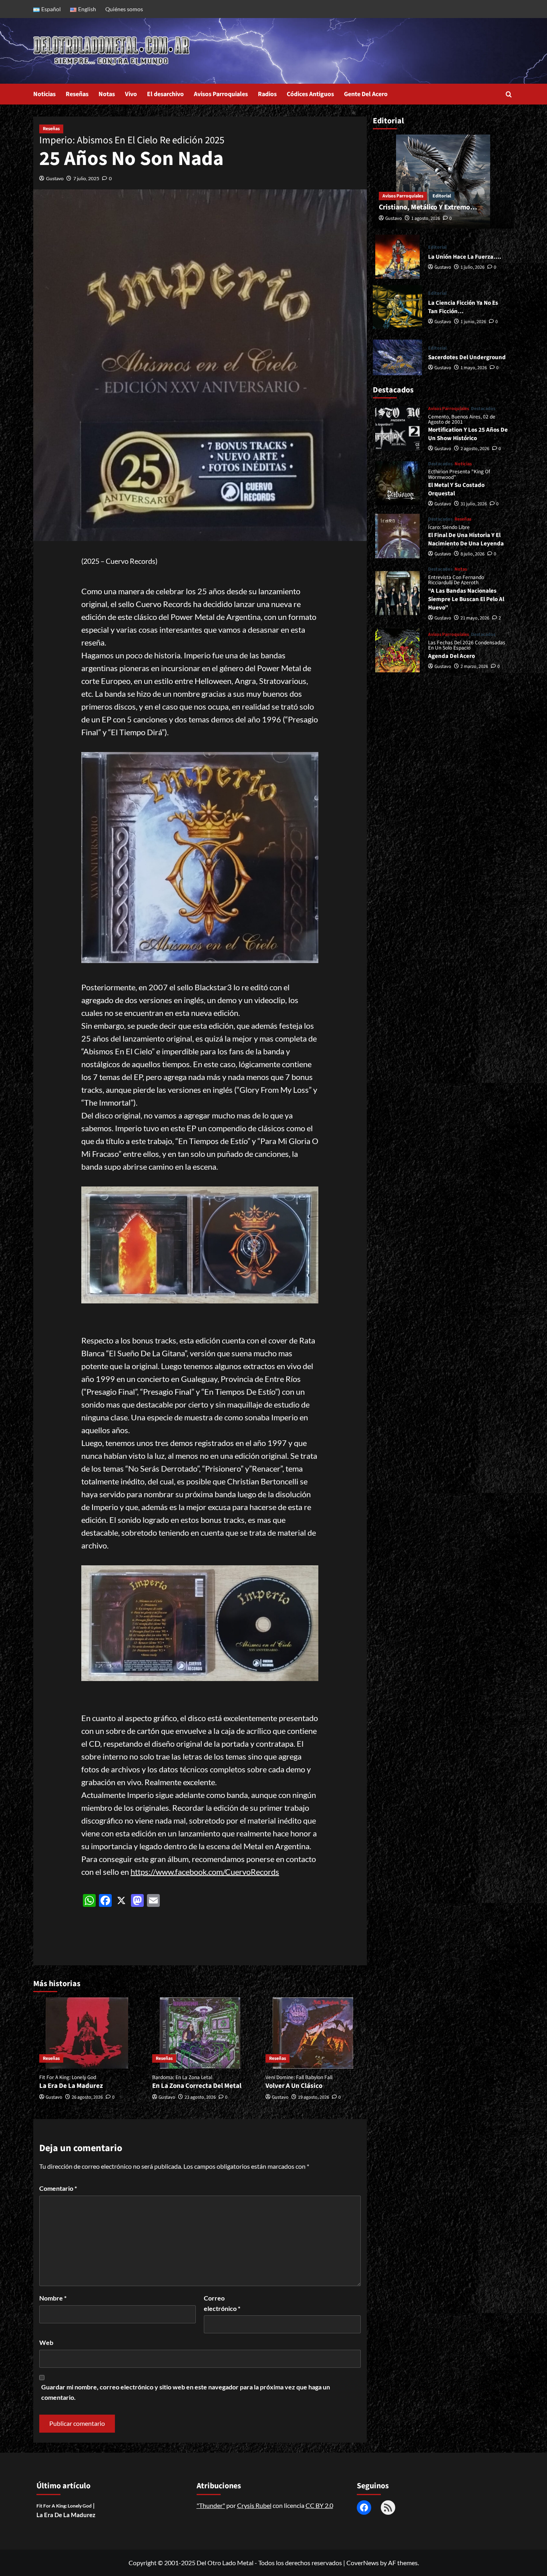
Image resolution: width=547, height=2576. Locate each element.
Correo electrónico (222, 2303)
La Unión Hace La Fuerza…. (465, 257)
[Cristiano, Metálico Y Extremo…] (443, 182)
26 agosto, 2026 (87, 2097)
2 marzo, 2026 (474, 667)
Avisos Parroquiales (221, 94)
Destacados (483, 409)
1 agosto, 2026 (426, 219)
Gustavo (55, 178)
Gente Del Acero (366, 94)
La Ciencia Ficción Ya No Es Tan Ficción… (463, 308)
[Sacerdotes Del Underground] (397, 358)
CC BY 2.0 (319, 2505)
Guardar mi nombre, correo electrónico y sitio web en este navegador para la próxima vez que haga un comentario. (186, 2392)
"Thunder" (211, 2505)
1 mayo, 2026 (474, 368)
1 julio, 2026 (473, 267)
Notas (107, 94)
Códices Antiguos (310, 94)
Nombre (53, 2298)
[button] (509, 94)
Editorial (442, 196)
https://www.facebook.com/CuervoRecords (205, 1872)
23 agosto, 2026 (200, 2097)
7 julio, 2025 (86, 178)
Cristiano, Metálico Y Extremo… (428, 208)
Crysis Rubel (254, 2505)
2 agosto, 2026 (475, 449)
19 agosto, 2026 (314, 2097)
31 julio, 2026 (474, 504)
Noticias (44, 94)
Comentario (58, 2188)
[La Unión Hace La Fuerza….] (397, 257)
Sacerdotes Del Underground (467, 358)
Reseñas (77, 94)
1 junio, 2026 (473, 322)
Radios (267, 94)
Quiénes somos (124, 9)
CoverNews (363, 2563)
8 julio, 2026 (473, 554)
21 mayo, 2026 (475, 618)
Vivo (131, 94)
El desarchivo (165, 94)
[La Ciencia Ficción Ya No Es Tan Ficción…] (397, 307)
